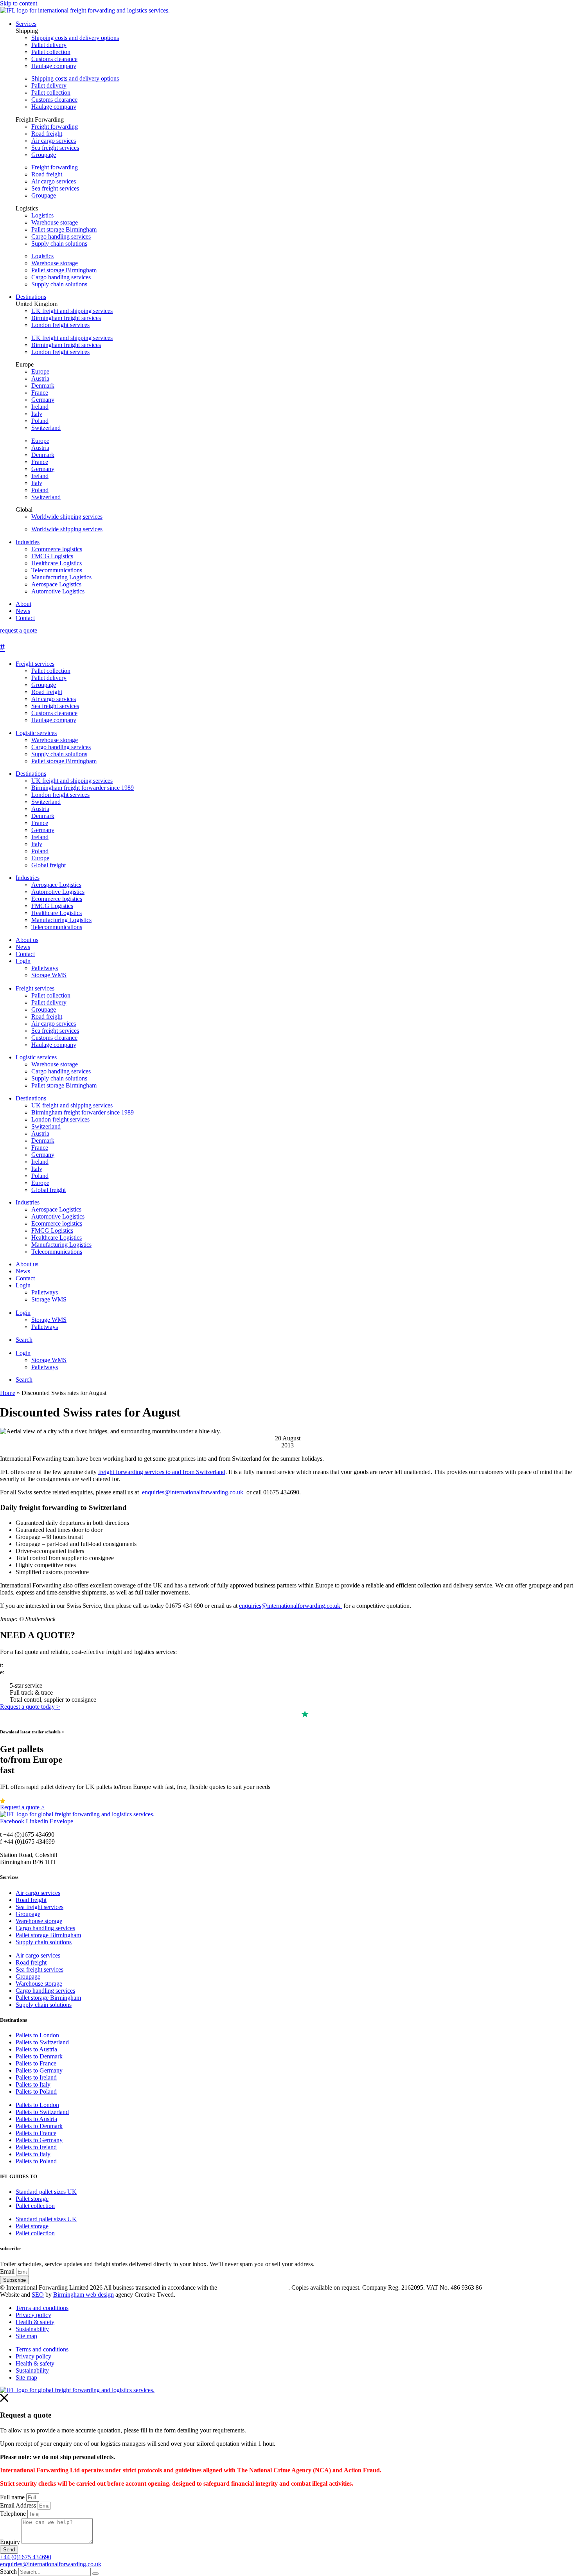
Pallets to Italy (33, 2084)
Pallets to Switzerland (42, 2042)
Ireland (40, 407)
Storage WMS (49, 975)
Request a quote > (22, 1807)
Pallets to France (36, 2063)
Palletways (45, 968)
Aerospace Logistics (56, 885)
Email (8, 2271)
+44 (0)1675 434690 (26, 2557)
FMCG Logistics (52, 906)
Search (24, 1340)
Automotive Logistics (58, 892)
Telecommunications (57, 927)
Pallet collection (51, 52)
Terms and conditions (42, 2308)
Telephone (14, 2514)
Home (8, 1393)
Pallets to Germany (39, 2070)
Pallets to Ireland (36, 2077)
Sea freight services (55, 148)
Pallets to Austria (36, 2049)
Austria (40, 378)
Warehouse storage (55, 222)
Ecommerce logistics (57, 899)
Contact (25, 954)
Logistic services (36, 733)
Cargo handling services (61, 236)
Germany (43, 400)
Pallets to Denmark (39, 2056)
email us (16, 1672)
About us (27, 940)
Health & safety (35, 2322)
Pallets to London (37, 2035)
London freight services (60, 325)
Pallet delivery (49, 45)
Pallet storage (32, 2199)
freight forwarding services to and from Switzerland (162, 1472)
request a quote (19, 630)
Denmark (43, 386)
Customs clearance (54, 59)
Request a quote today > (30, 1707)
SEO (38, 2295)
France (40, 393)
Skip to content (19, 3)
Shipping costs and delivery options (75, 38)
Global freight (49, 865)
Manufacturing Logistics (61, 920)
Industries (28, 878)
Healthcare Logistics (57, 913)
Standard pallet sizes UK (46, 2192)
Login (23, 961)
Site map (26, 2336)
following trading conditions (253, 2287)
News (23, 947)
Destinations (31, 774)
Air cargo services (54, 141)
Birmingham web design (84, 2295)
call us (13, 1665)
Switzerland (46, 428)
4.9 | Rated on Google (35, 1800)
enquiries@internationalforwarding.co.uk (193, 1492)
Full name (13, 2497)
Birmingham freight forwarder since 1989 (83, 788)
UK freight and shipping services (72, 311)
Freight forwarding (55, 127)
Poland (40, 421)
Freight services (35, 664)
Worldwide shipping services (67, 517)
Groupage (44, 155)
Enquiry (11, 2542)
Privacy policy (33, 2315)
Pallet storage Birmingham (64, 229)
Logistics (42, 215)
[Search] (95, 2574)
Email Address (19, 2505)
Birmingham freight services (66, 318)
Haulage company (54, 66)
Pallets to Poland (36, 2092)
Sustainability (32, 2329)
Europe (40, 371)
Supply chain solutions (59, 244)
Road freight (47, 134)
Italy (37, 414)
